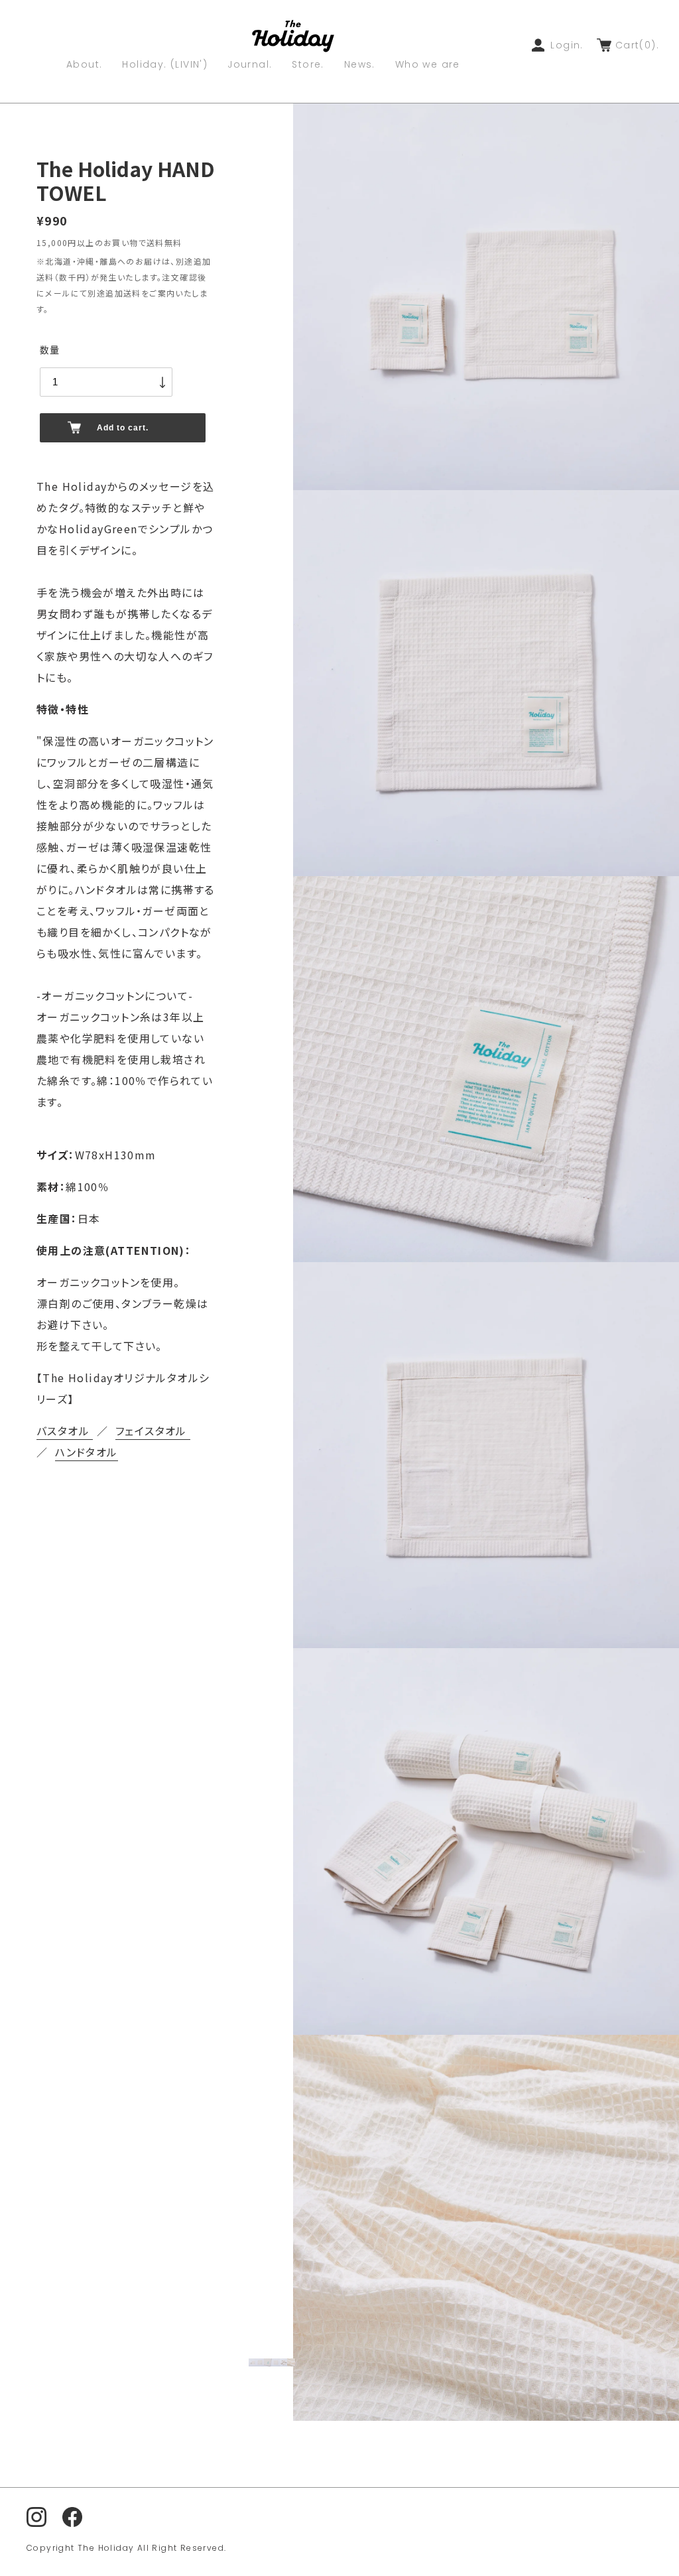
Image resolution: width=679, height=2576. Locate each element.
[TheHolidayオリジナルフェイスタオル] (189, 1431)
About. (84, 65)
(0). (637, 45)
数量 (50, 350)
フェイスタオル (151, 1431)
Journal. (250, 65)
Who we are (428, 65)
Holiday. (165, 65)
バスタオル (65, 1431)
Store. (308, 65)
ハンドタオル (86, 1452)
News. (360, 65)
